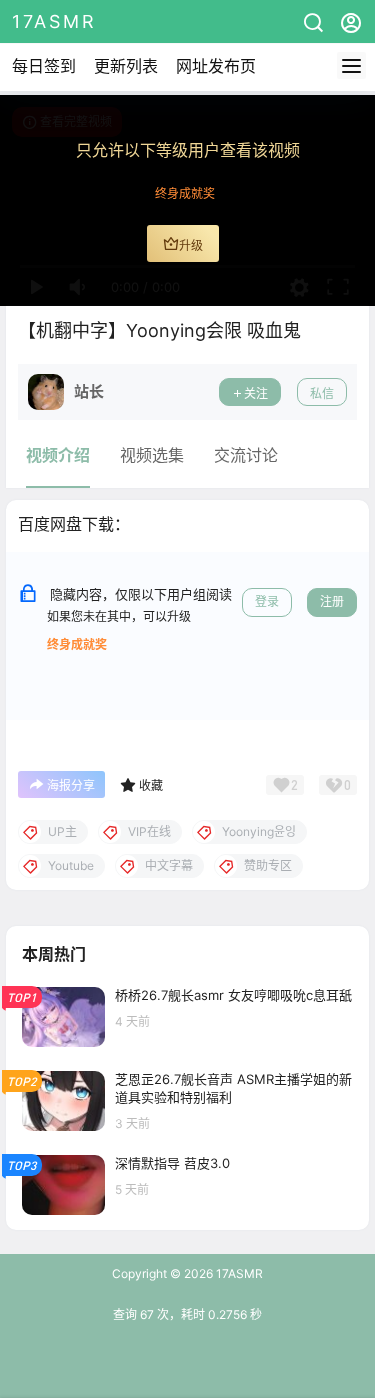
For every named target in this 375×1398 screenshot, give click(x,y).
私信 (322, 393)
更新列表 (126, 66)
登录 (267, 601)
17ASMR (238, 1273)
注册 (332, 601)
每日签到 (44, 66)
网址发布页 (216, 66)
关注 (256, 393)
